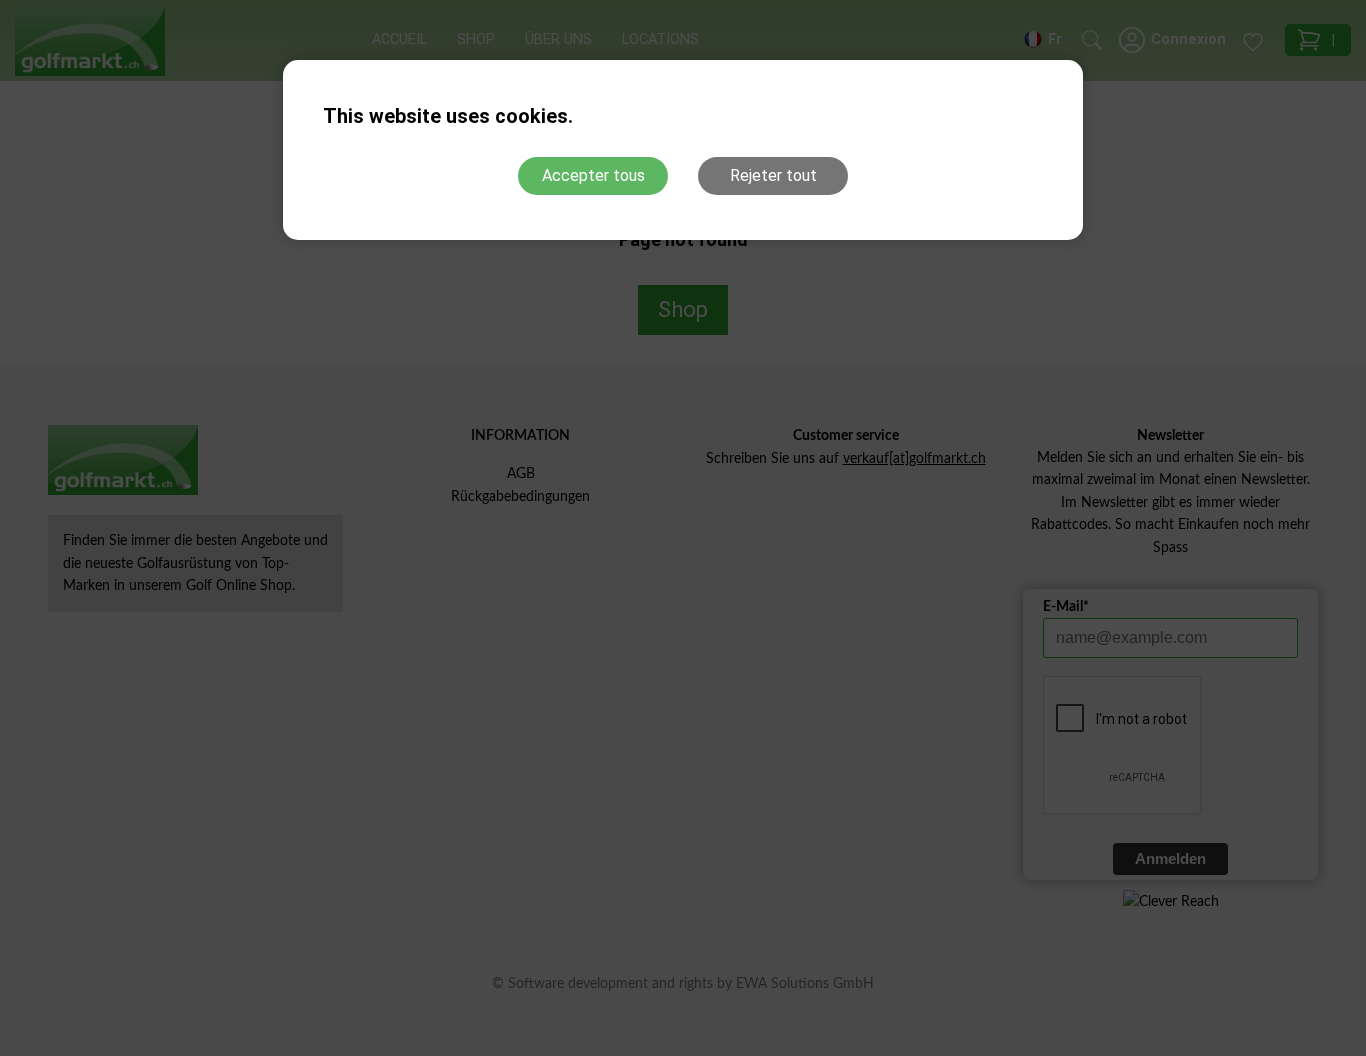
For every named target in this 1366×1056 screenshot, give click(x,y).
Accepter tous (593, 175)
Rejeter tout (773, 175)
